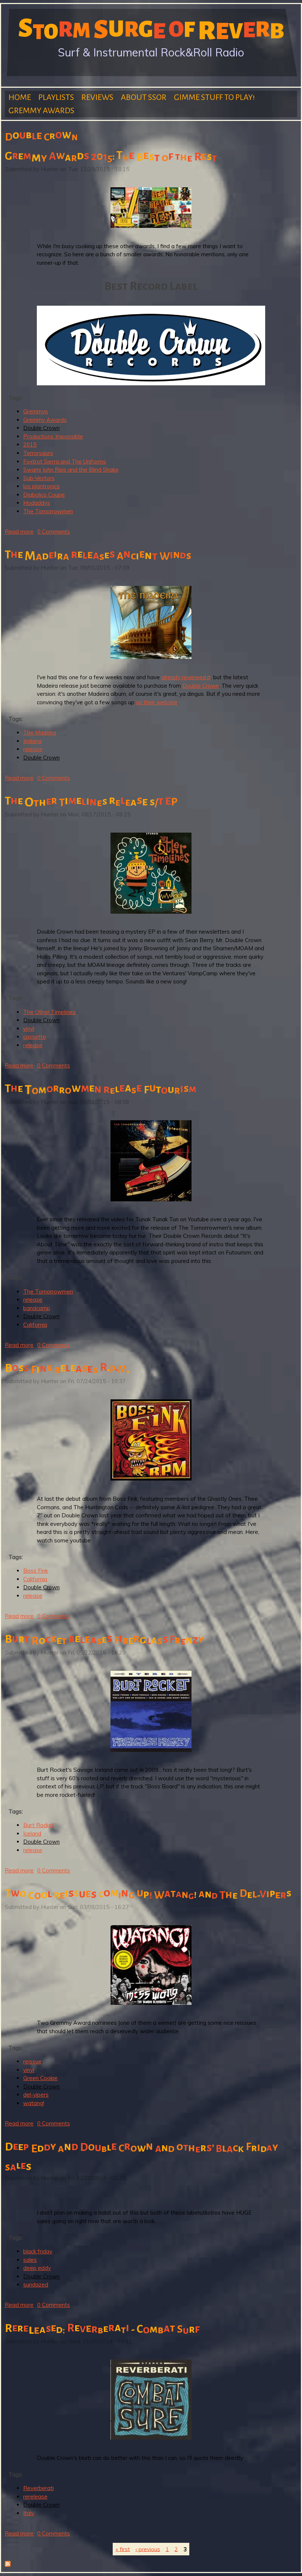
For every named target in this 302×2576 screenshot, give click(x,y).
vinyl (29, 1029)
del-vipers (36, 2095)
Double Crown (41, 428)
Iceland (32, 1834)
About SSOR (144, 97)
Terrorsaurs (38, 453)
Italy (29, 2513)
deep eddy (37, 2268)
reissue (32, 2061)
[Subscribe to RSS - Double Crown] (8, 2565)
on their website (157, 702)
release (33, 749)
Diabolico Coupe (44, 495)
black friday (38, 2251)
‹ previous (148, 2549)
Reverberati (38, 2488)
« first (123, 2549)
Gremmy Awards (41, 111)
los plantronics (41, 486)
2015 (30, 445)
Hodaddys (37, 503)
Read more (19, 532)
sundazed (36, 2285)
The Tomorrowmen (48, 511)
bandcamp (37, 1308)
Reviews (97, 97)
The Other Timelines (49, 1012)
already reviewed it (186, 677)
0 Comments (54, 532)
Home (20, 97)
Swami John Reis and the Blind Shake (71, 470)
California (35, 1325)
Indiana (32, 741)
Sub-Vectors (39, 478)
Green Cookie (40, 2078)
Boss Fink (36, 1571)
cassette (35, 1037)
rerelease (35, 2497)
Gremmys (36, 411)
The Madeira (40, 732)
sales (30, 2260)
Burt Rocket (39, 1825)
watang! (34, 2103)
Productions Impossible (53, 436)
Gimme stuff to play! (214, 97)
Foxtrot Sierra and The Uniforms (65, 461)
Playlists (56, 97)
